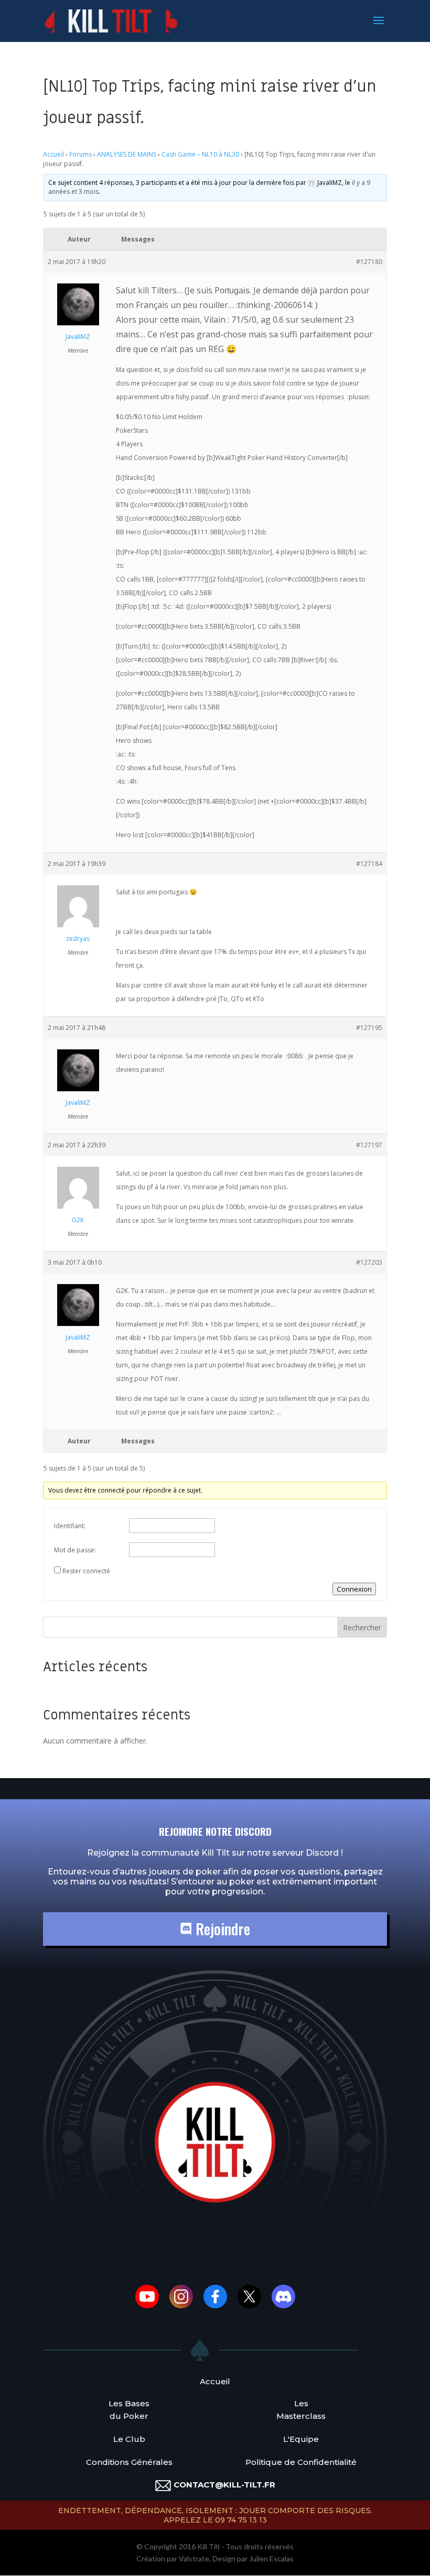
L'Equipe (301, 2439)
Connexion (354, 1589)
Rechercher (362, 1627)
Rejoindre (221, 1929)
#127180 (369, 262)
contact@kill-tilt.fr (224, 2485)
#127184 (369, 864)
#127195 (369, 1028)
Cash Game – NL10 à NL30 (200, 154)
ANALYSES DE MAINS (127, 154)
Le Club (129, 2439)
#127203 (369, 1262)
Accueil (53, 154)
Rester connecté (86, 1571)
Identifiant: (70, 1526)
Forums (80, 154)
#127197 (369, 1145)
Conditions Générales (129, 2462)
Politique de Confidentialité (301, 2462)
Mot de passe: (75, 1550)
